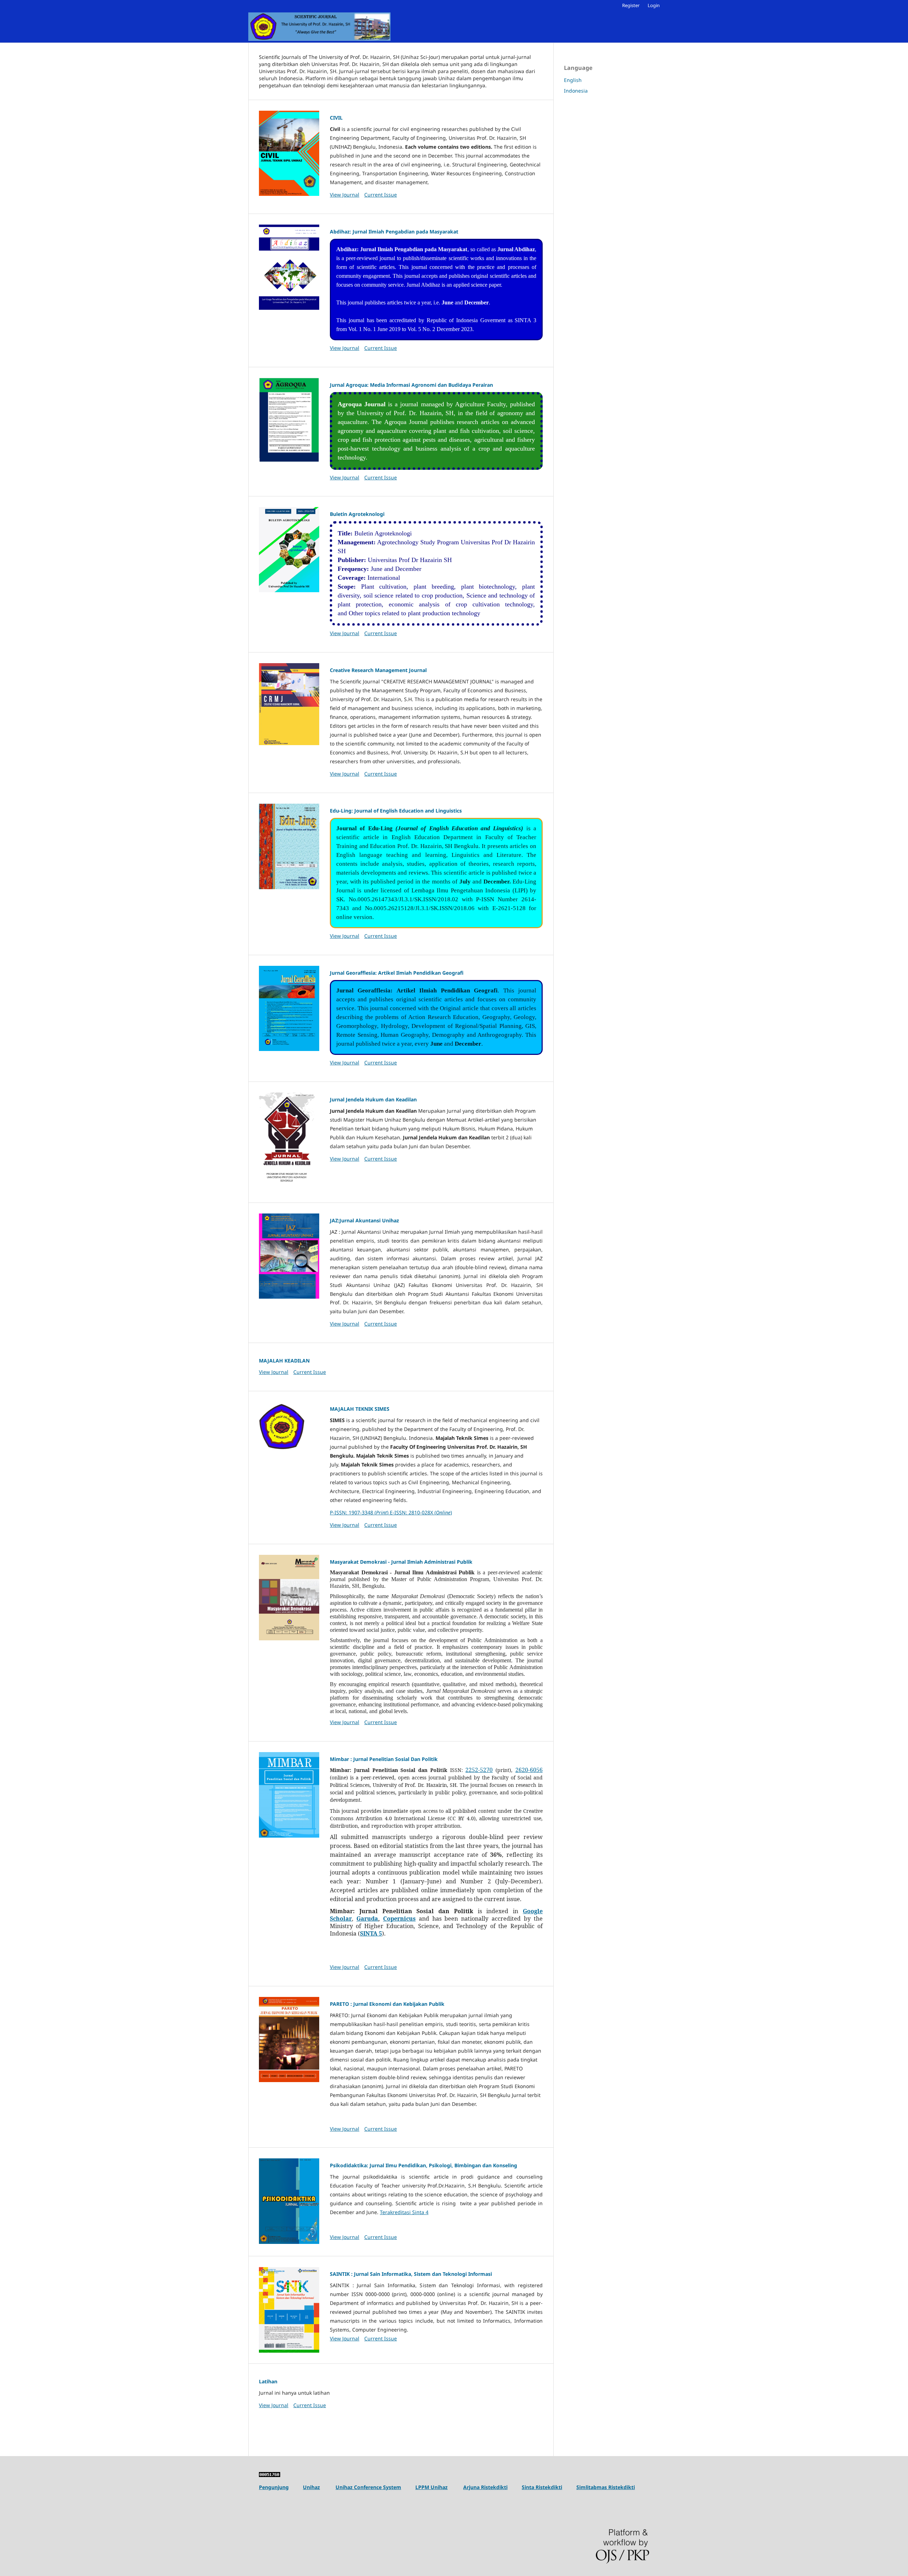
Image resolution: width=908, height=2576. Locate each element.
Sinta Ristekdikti (542, 2487)
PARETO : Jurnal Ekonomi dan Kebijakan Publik (387, 2004)
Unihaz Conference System (368, 2487)
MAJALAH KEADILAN (284, 1361)
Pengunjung (274, 2487)
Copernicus (399, 1919)
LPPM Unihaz (431, 2487)
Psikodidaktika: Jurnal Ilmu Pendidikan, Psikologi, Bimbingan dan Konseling (423, 2165)
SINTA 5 (371, 1933)
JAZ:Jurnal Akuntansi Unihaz (364, 1220)
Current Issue (381, 195)
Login (654, 5)
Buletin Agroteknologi (357, 514)
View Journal (345, 195)
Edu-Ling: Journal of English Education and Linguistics (396, 811)
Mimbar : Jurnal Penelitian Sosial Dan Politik (384, 1759)
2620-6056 (529, 1770)
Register (631, 5)
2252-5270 (479, 1770)
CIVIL (336, 118)
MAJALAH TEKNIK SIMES (360, 1409)
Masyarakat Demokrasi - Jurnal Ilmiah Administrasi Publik (401, 1562)
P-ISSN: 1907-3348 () (360, 1512)
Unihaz (311, 2487)
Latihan (268, 2381)
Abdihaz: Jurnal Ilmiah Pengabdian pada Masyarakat (394, 232)
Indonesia (576, 91)
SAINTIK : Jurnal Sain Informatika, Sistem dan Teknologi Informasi (411, 2274)
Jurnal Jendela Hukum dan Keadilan (373, 1099)
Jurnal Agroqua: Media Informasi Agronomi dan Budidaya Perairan (411, 385)
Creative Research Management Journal (378, 670)
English (573, 80)
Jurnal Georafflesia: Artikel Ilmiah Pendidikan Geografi (397, 973)
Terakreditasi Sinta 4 (404, 2212)
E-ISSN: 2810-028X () (421, 1512)
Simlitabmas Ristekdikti (606, 2487)
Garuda (367, 1919)
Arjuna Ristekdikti (485, 2487)
